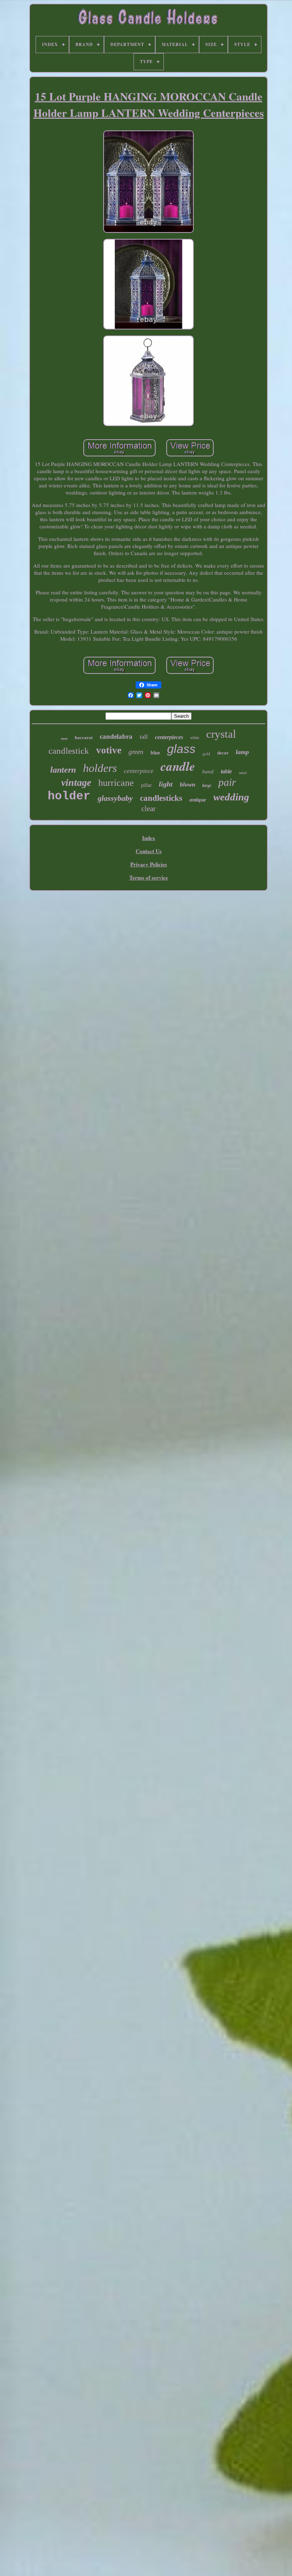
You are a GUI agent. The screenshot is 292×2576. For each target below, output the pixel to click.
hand (208, 772)
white (195, 738)
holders (100, 768)
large (207, 785)
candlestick (69, 751)
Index (149, 838)
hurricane (116, 783)
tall (144, 737)
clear (148, 809)
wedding (231, 797)
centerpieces (169, 737)
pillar (146, 785)
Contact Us (149, 851)
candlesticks (161, 798)
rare (64, 738)
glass (181, 749)
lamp (242, 752)
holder (69, 796)
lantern (63, 770)
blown (187, 785)
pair (227, 782)
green (136, 752)
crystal (221, 734)
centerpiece (139, 771)
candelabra (116, 736)
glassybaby (115, 798)
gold (206, 754)
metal (243, 773)
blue (155, 753)
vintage (76, 782)
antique (198, 800)
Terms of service (149, 877)
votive (109, 750)
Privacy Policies (149, 864)
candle (178, 766)
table (226, 771)
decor (223, 753)
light (166, 784)
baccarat (84, 738)
